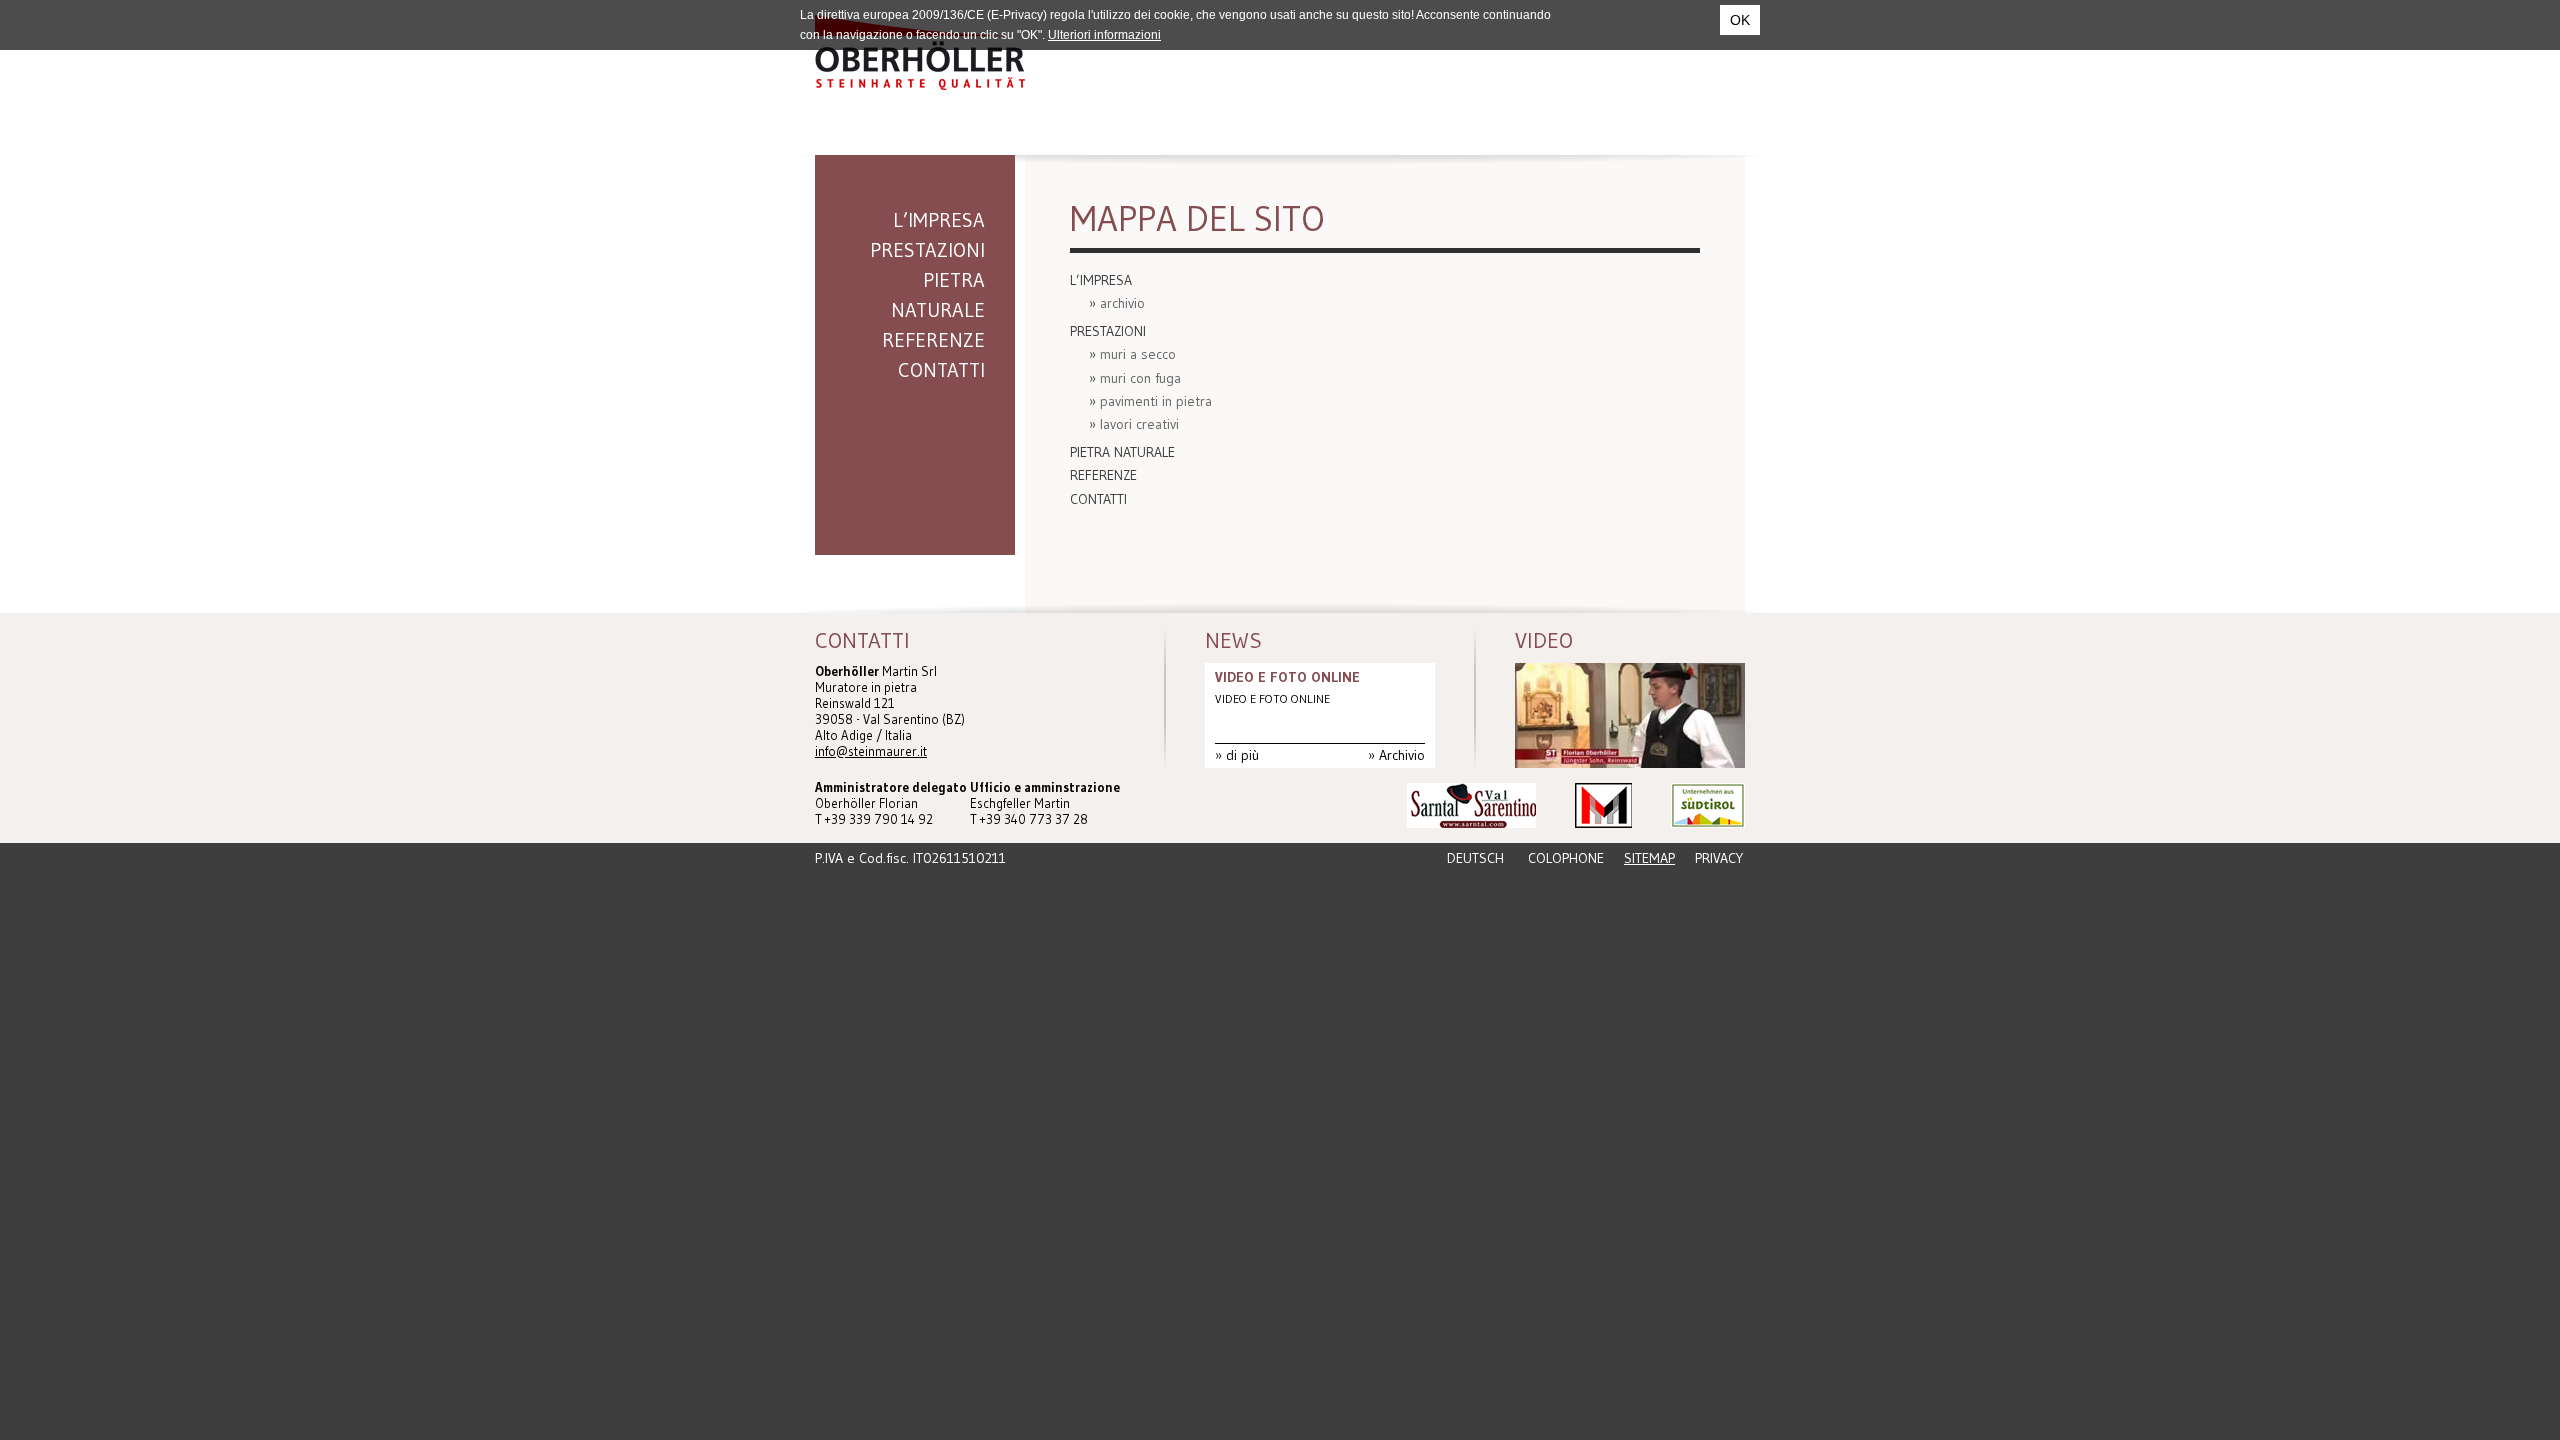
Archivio (1122, 303)
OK (1740, 20)
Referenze (933, 340)
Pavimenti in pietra (1156, 401)
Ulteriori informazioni (1104, 35)
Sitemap (1649, 858)
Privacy (1719, 858)
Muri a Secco (1138, 354)
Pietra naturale (938, 295)
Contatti (941, 370)
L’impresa (939, 220)
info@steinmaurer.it (871, 751)
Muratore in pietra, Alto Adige (920, 52)
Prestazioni (927, 250)
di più (1242, 755)
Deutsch (1475, 858)
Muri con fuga (1140, 378)
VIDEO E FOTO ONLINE (1287, 677)
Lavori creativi (1139, 424)
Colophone (1566, 858)
